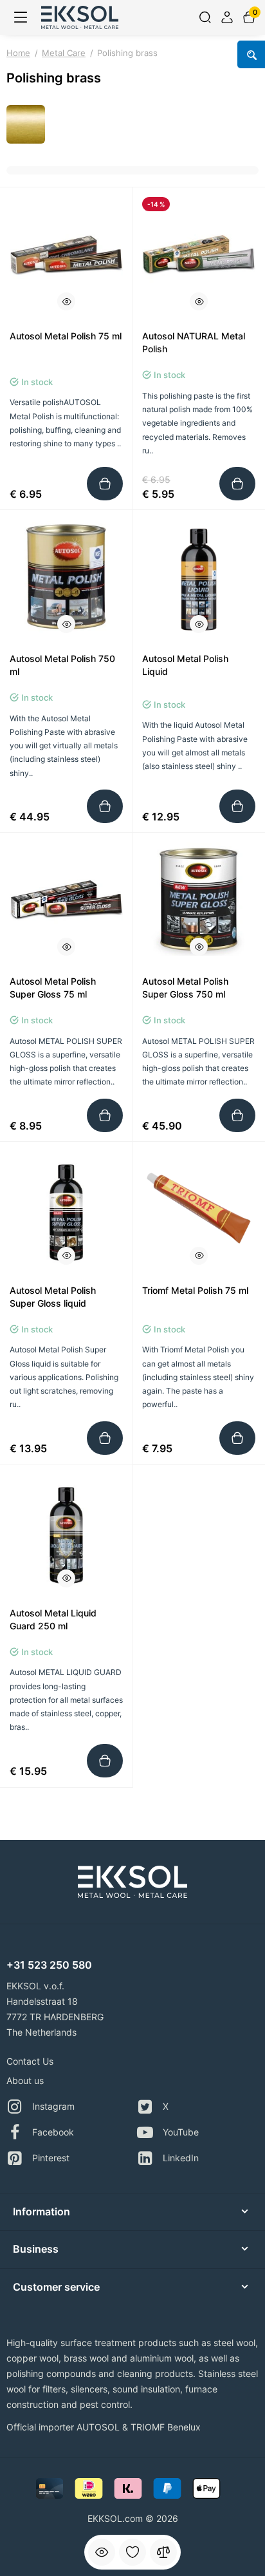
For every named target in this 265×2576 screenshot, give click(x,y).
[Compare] (163, 2552)
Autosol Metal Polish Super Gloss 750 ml (185, 988)
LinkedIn (181, 2158)
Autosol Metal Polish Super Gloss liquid (53, 1297)
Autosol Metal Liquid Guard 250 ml (53, 1619)
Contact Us (30, 2061)
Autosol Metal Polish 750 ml (62, 665)
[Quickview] (66, 301)
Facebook (53, 2132)
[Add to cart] (105, 484)
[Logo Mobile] (80, 17)
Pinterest (51, 2158)
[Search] (205, 17)
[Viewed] (102, 2552)
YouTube (181, 2132)
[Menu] (21, 17)
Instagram (53, 2106)
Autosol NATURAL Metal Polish (194, 342)
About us (25, 2080)
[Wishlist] (132, 2552)
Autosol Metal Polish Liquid (185, 665)
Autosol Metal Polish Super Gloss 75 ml (53, 988)
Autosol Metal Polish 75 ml (66, 336)
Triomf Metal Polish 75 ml (195, 1290)
